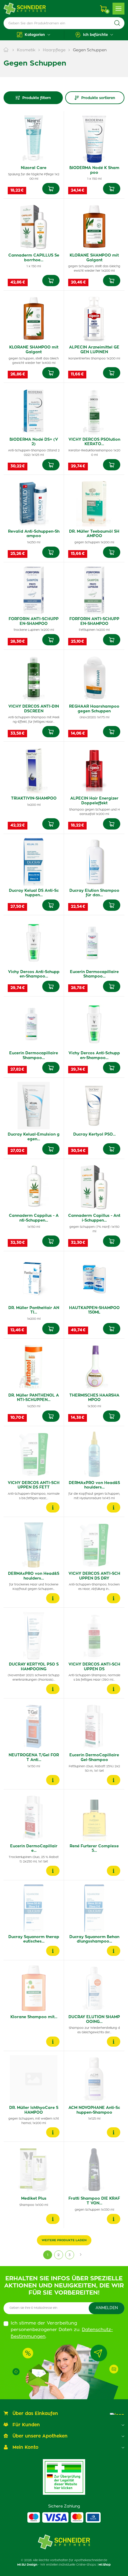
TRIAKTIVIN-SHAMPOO (34, 799)
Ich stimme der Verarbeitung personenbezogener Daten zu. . (62, 2330)
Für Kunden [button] (26, 2425)
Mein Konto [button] (25, 2447)
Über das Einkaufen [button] (35, 2414)
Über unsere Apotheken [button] (40, 2436)
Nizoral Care (34, 168)
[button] (34, 35)
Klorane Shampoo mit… (34, 2017)
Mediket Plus (34, 2199)
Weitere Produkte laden (64, 2240)
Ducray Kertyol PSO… (94, 1135)
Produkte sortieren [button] (98, 98)
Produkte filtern (37, 98)
